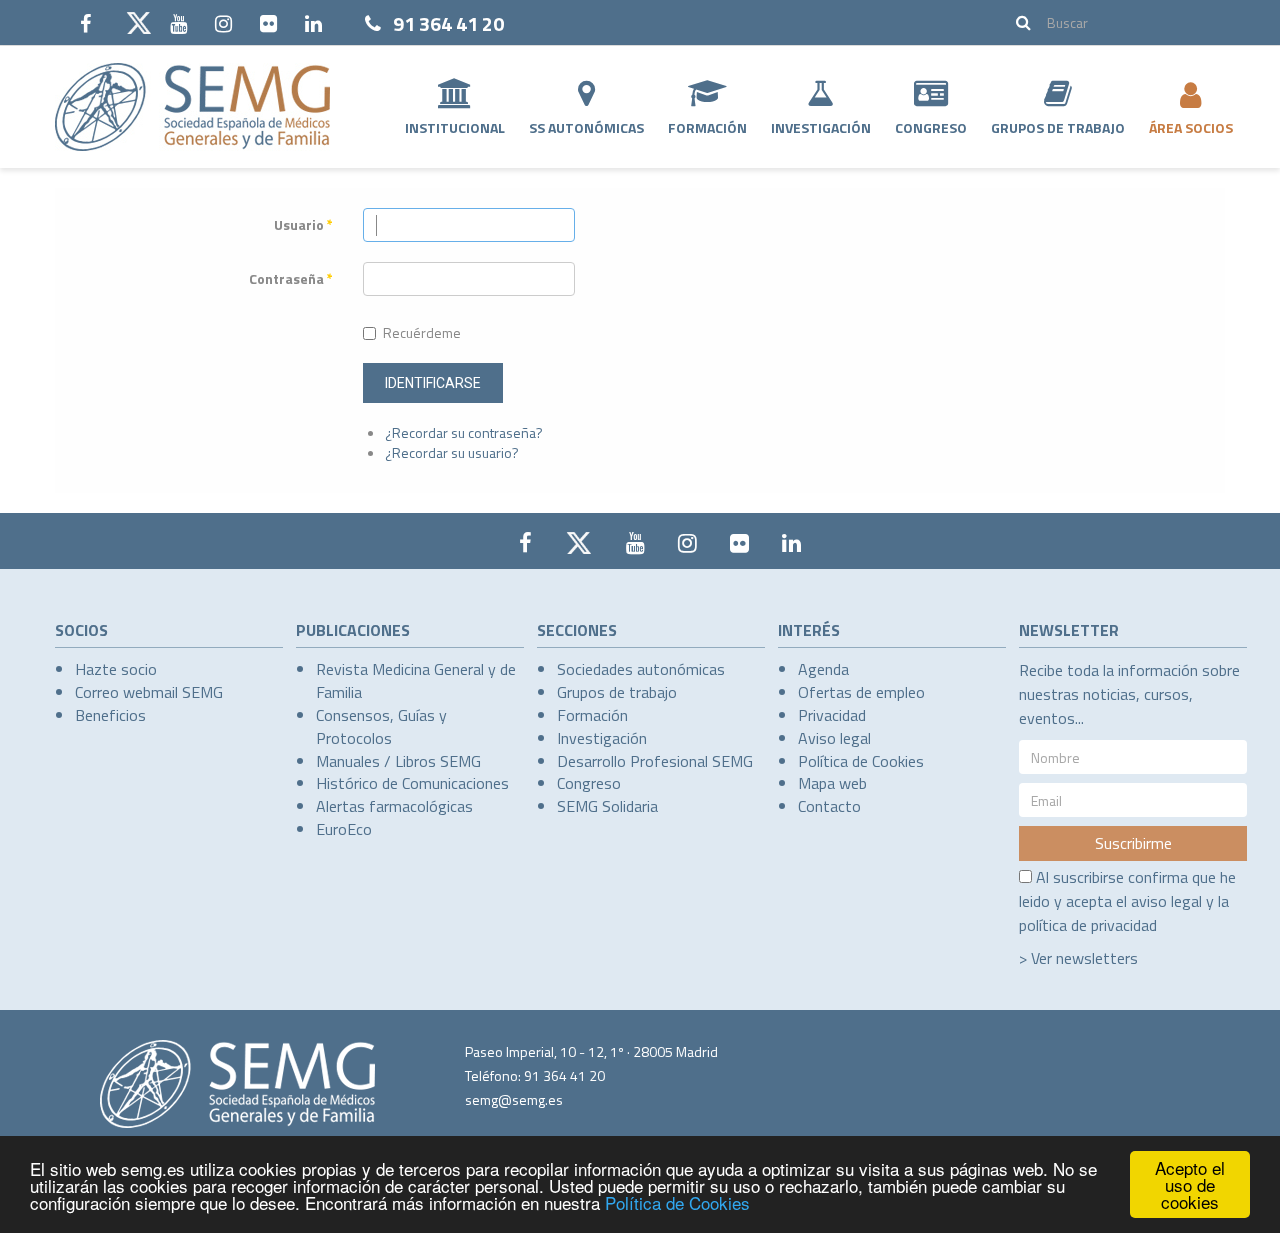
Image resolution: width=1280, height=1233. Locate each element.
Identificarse (433, 383)
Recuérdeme (422, 332)
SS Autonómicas (586, 127)
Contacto (829, 806)
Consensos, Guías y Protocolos (381, 726)
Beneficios (110, 715)
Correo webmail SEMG (149, 692)
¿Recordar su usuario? (452, 452)
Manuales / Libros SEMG (398, 761)
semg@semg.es (514, 1099)
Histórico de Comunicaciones (412, 783)
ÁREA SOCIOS (1191, 127)
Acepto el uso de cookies (1190, 1184)
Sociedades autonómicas (641, 669)
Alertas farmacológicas (394, 806)
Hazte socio (116, 669)
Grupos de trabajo (617, 692)
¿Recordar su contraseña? (464, 432)
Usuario (303, 225)
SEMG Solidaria (607, 806)
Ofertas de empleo (861, 692)
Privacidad (832, 715)
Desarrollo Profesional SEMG (655, 761)
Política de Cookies (677, 1202)
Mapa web (832, 783)
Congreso (931, 127)
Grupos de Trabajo (1058, 127)
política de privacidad (1088, 925)
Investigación (821, 127)
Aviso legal (834, 738)
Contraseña (291, 279)
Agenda (823, 669)
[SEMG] (192, 107)
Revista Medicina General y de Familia (416, 680)
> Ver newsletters (1078, 958)
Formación (707, 127)
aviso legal (1166, 901)
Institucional (455, 127)
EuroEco (344, 829)
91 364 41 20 (448, 23)
